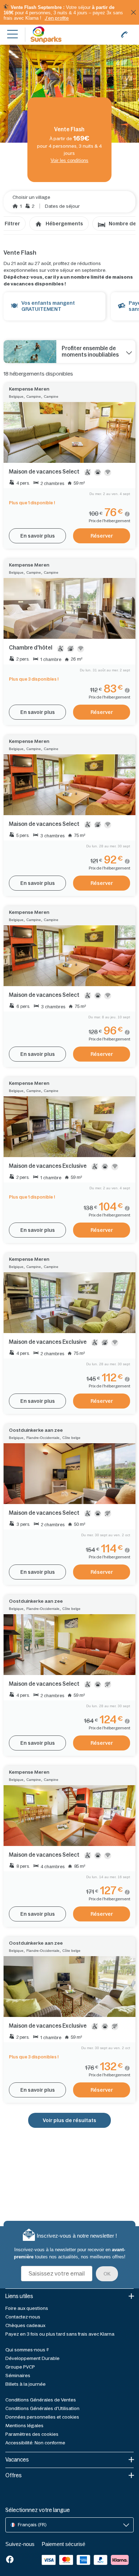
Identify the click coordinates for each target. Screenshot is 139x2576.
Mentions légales (24, 2426)
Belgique (16, 396)
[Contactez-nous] (124, 35)
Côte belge (71, 1438)
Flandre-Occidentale (43, 1438)
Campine (34, 396)
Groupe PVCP (20, 2367)
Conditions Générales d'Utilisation (42, 2408)
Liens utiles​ (19, 2296)
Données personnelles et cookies (42, 2417)
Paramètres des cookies (32, 2434)
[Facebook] (10, 2560)
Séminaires (18, 2376)
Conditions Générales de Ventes (41, 2400)
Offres (14, 2475)
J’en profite (57, 18)
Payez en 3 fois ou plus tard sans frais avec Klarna (60, 2334)
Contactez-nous (23, 2317)
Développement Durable (32, 2358)
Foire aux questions (27, 2308)
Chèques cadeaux (25, 2325)
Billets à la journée (25, 2384)
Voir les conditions (69, 160)
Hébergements (64, 224)
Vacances (17, 2460)
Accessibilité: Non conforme (35, 2443)
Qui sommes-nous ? (27, 2350)
